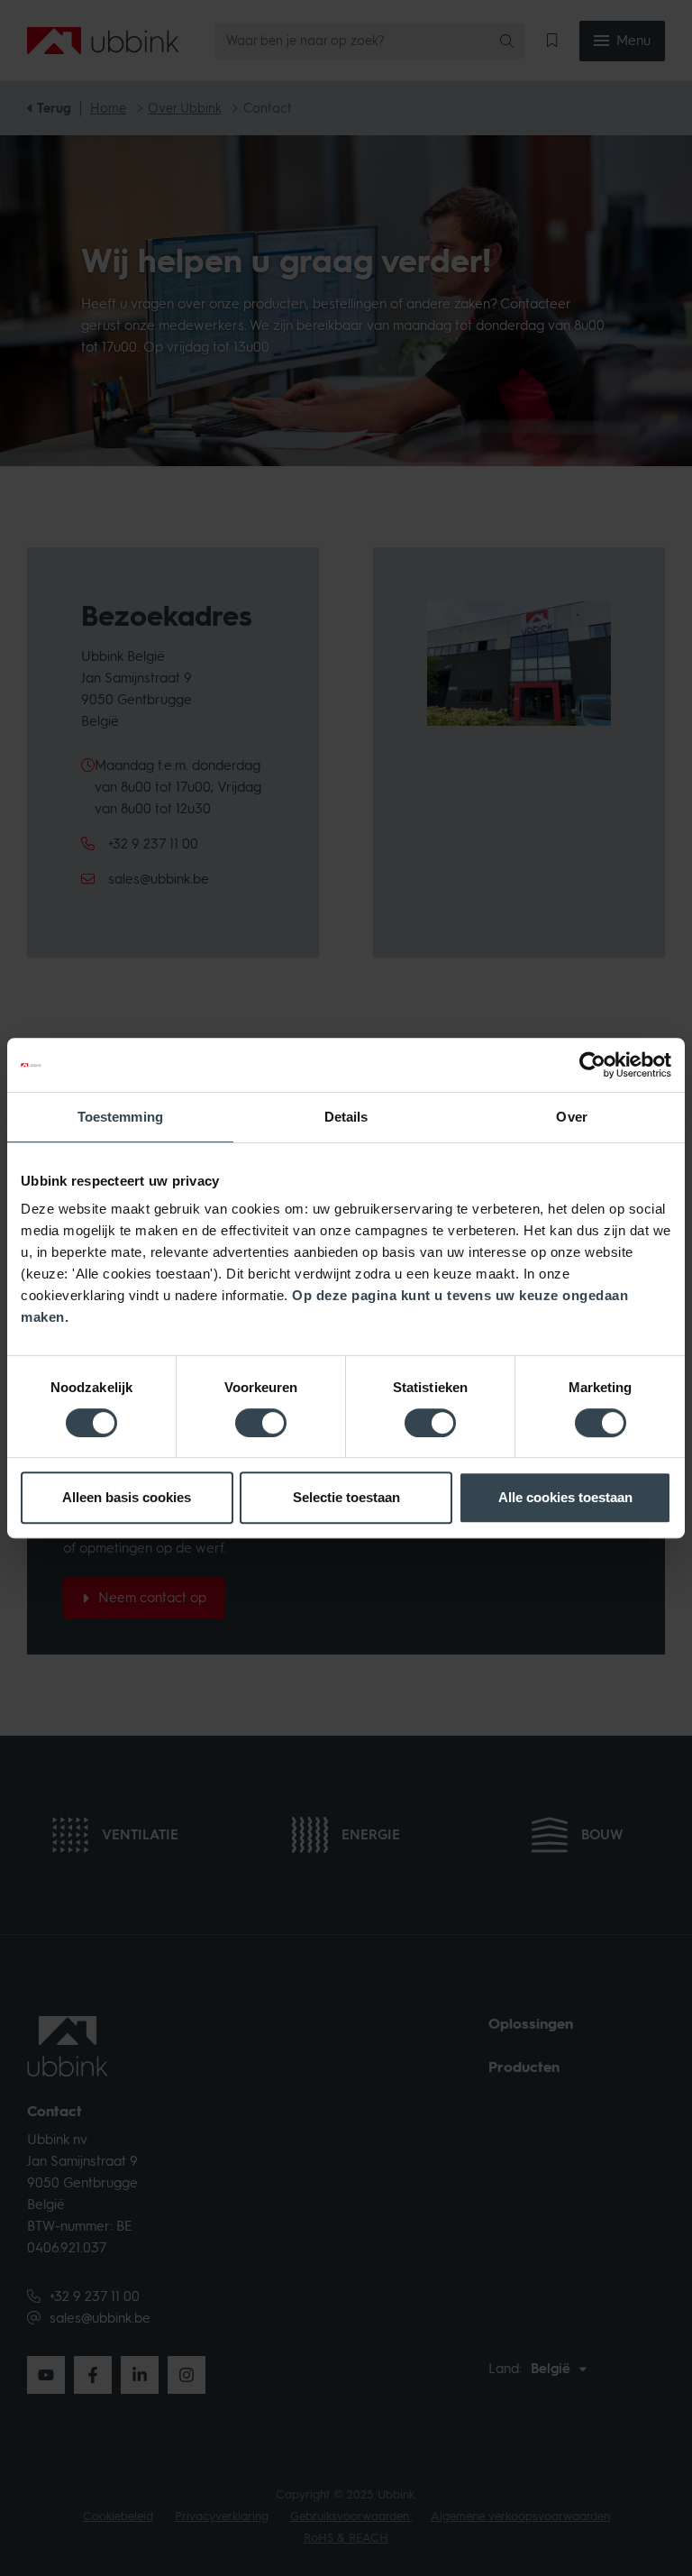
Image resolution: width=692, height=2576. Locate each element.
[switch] (261, 1423)
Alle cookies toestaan (565, 1497)
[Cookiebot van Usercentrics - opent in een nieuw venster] (592, 1065)
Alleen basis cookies (127, 1497)
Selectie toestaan (346, 1497)
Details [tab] (346, 1117)
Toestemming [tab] (120, 1117)
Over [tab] (571, 1117)
